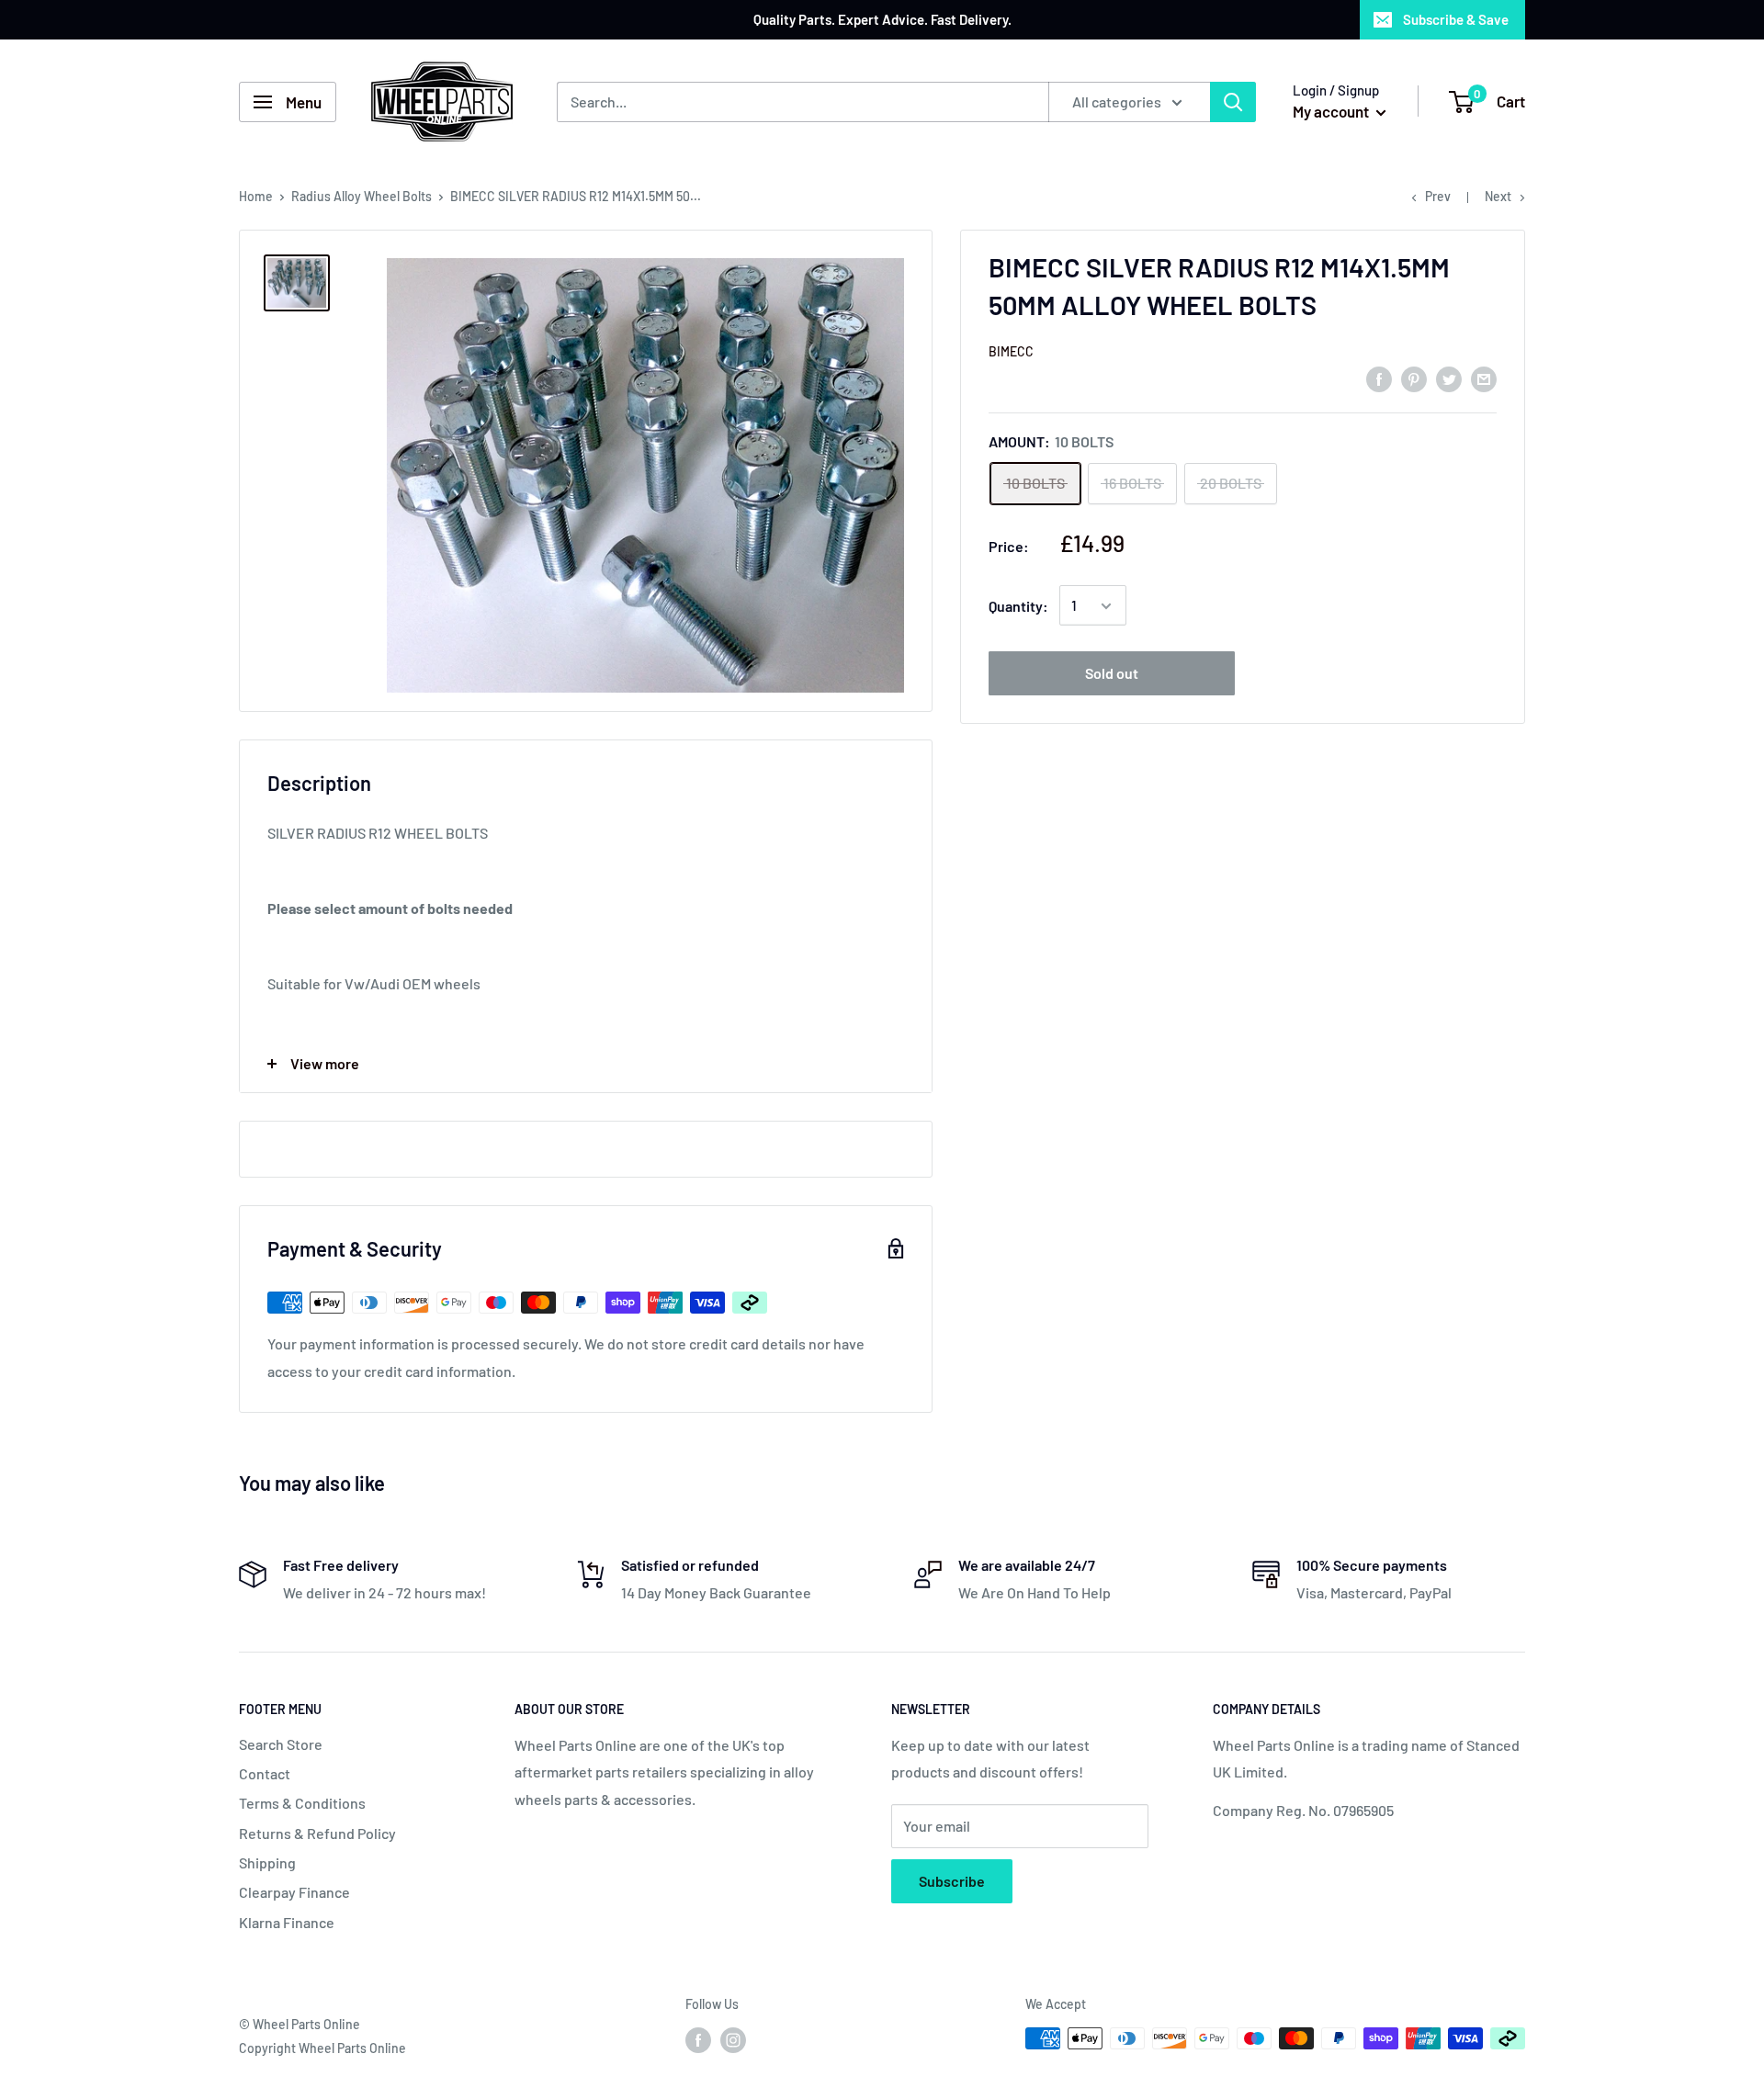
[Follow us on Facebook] (698, 2040)
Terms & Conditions (302, 1803)
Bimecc (1011, 351)
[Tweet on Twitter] (1449, 378)
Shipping (267, 1862)
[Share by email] (1484, 378)
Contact (265, 1773)
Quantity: (1018, 606)
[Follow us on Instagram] (733, 2040)
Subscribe (952, 1881)
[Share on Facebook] (1379, 378)
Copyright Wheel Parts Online (322, 2048)
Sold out (1112, 674)
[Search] (1233, 102)
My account (1332, 111)
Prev (1438, 196)
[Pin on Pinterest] (1414, 378)
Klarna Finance (287, 1922)
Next (1498, 196)
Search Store (281, 1744)
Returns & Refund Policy (317, 1833)
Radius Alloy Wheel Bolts (362, 196)
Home (256, 196)
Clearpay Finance (294, 1892)
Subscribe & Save (1456, 19)
